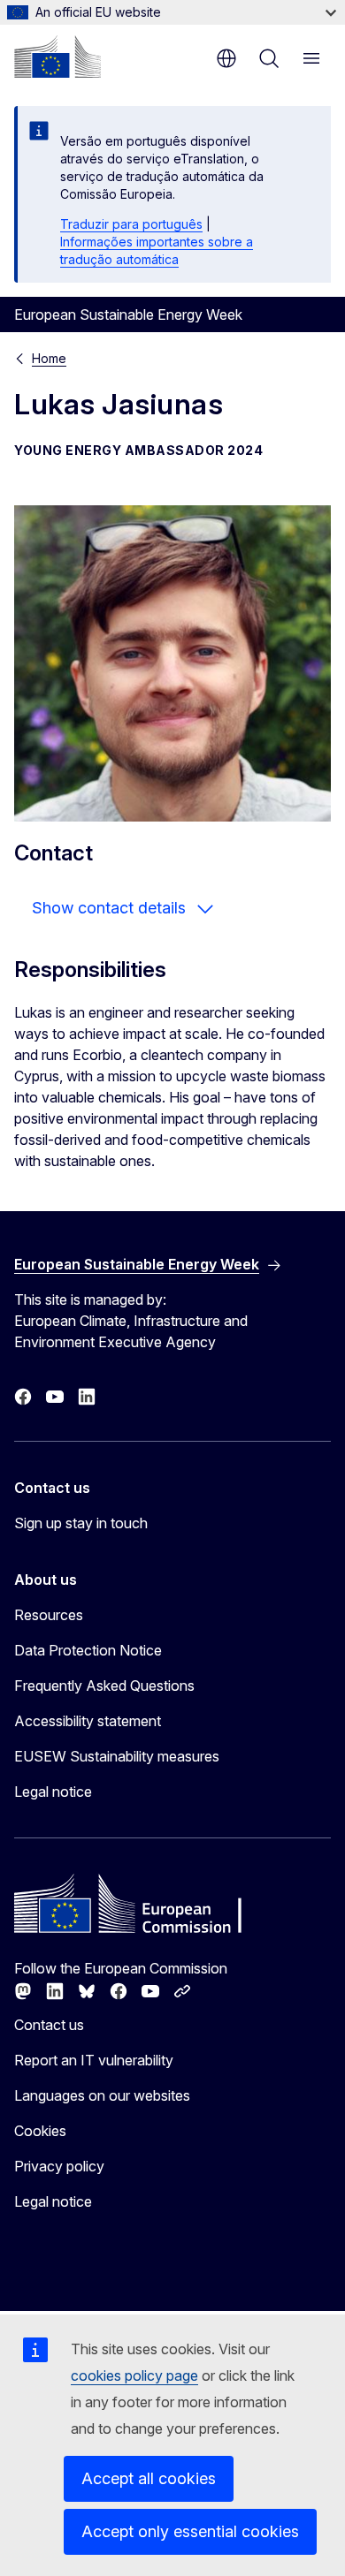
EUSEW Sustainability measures (117, 1756)
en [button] (226, 58)
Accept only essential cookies (190, 2531)
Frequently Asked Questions (104, 1686)
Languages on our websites (102, 2095)
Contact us (49, 2025)
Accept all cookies (149, 2478)
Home (49, 358)
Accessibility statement (88, 1721)
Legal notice (53, 1792)
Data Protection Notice (88, 1650)
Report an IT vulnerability (94, 2060)
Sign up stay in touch (81, 1523)
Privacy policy (59, 2166)
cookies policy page (134, 2375)
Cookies (40, 2131)
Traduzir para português (131, 224)
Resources (49, 1615)
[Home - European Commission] (57, 57)
